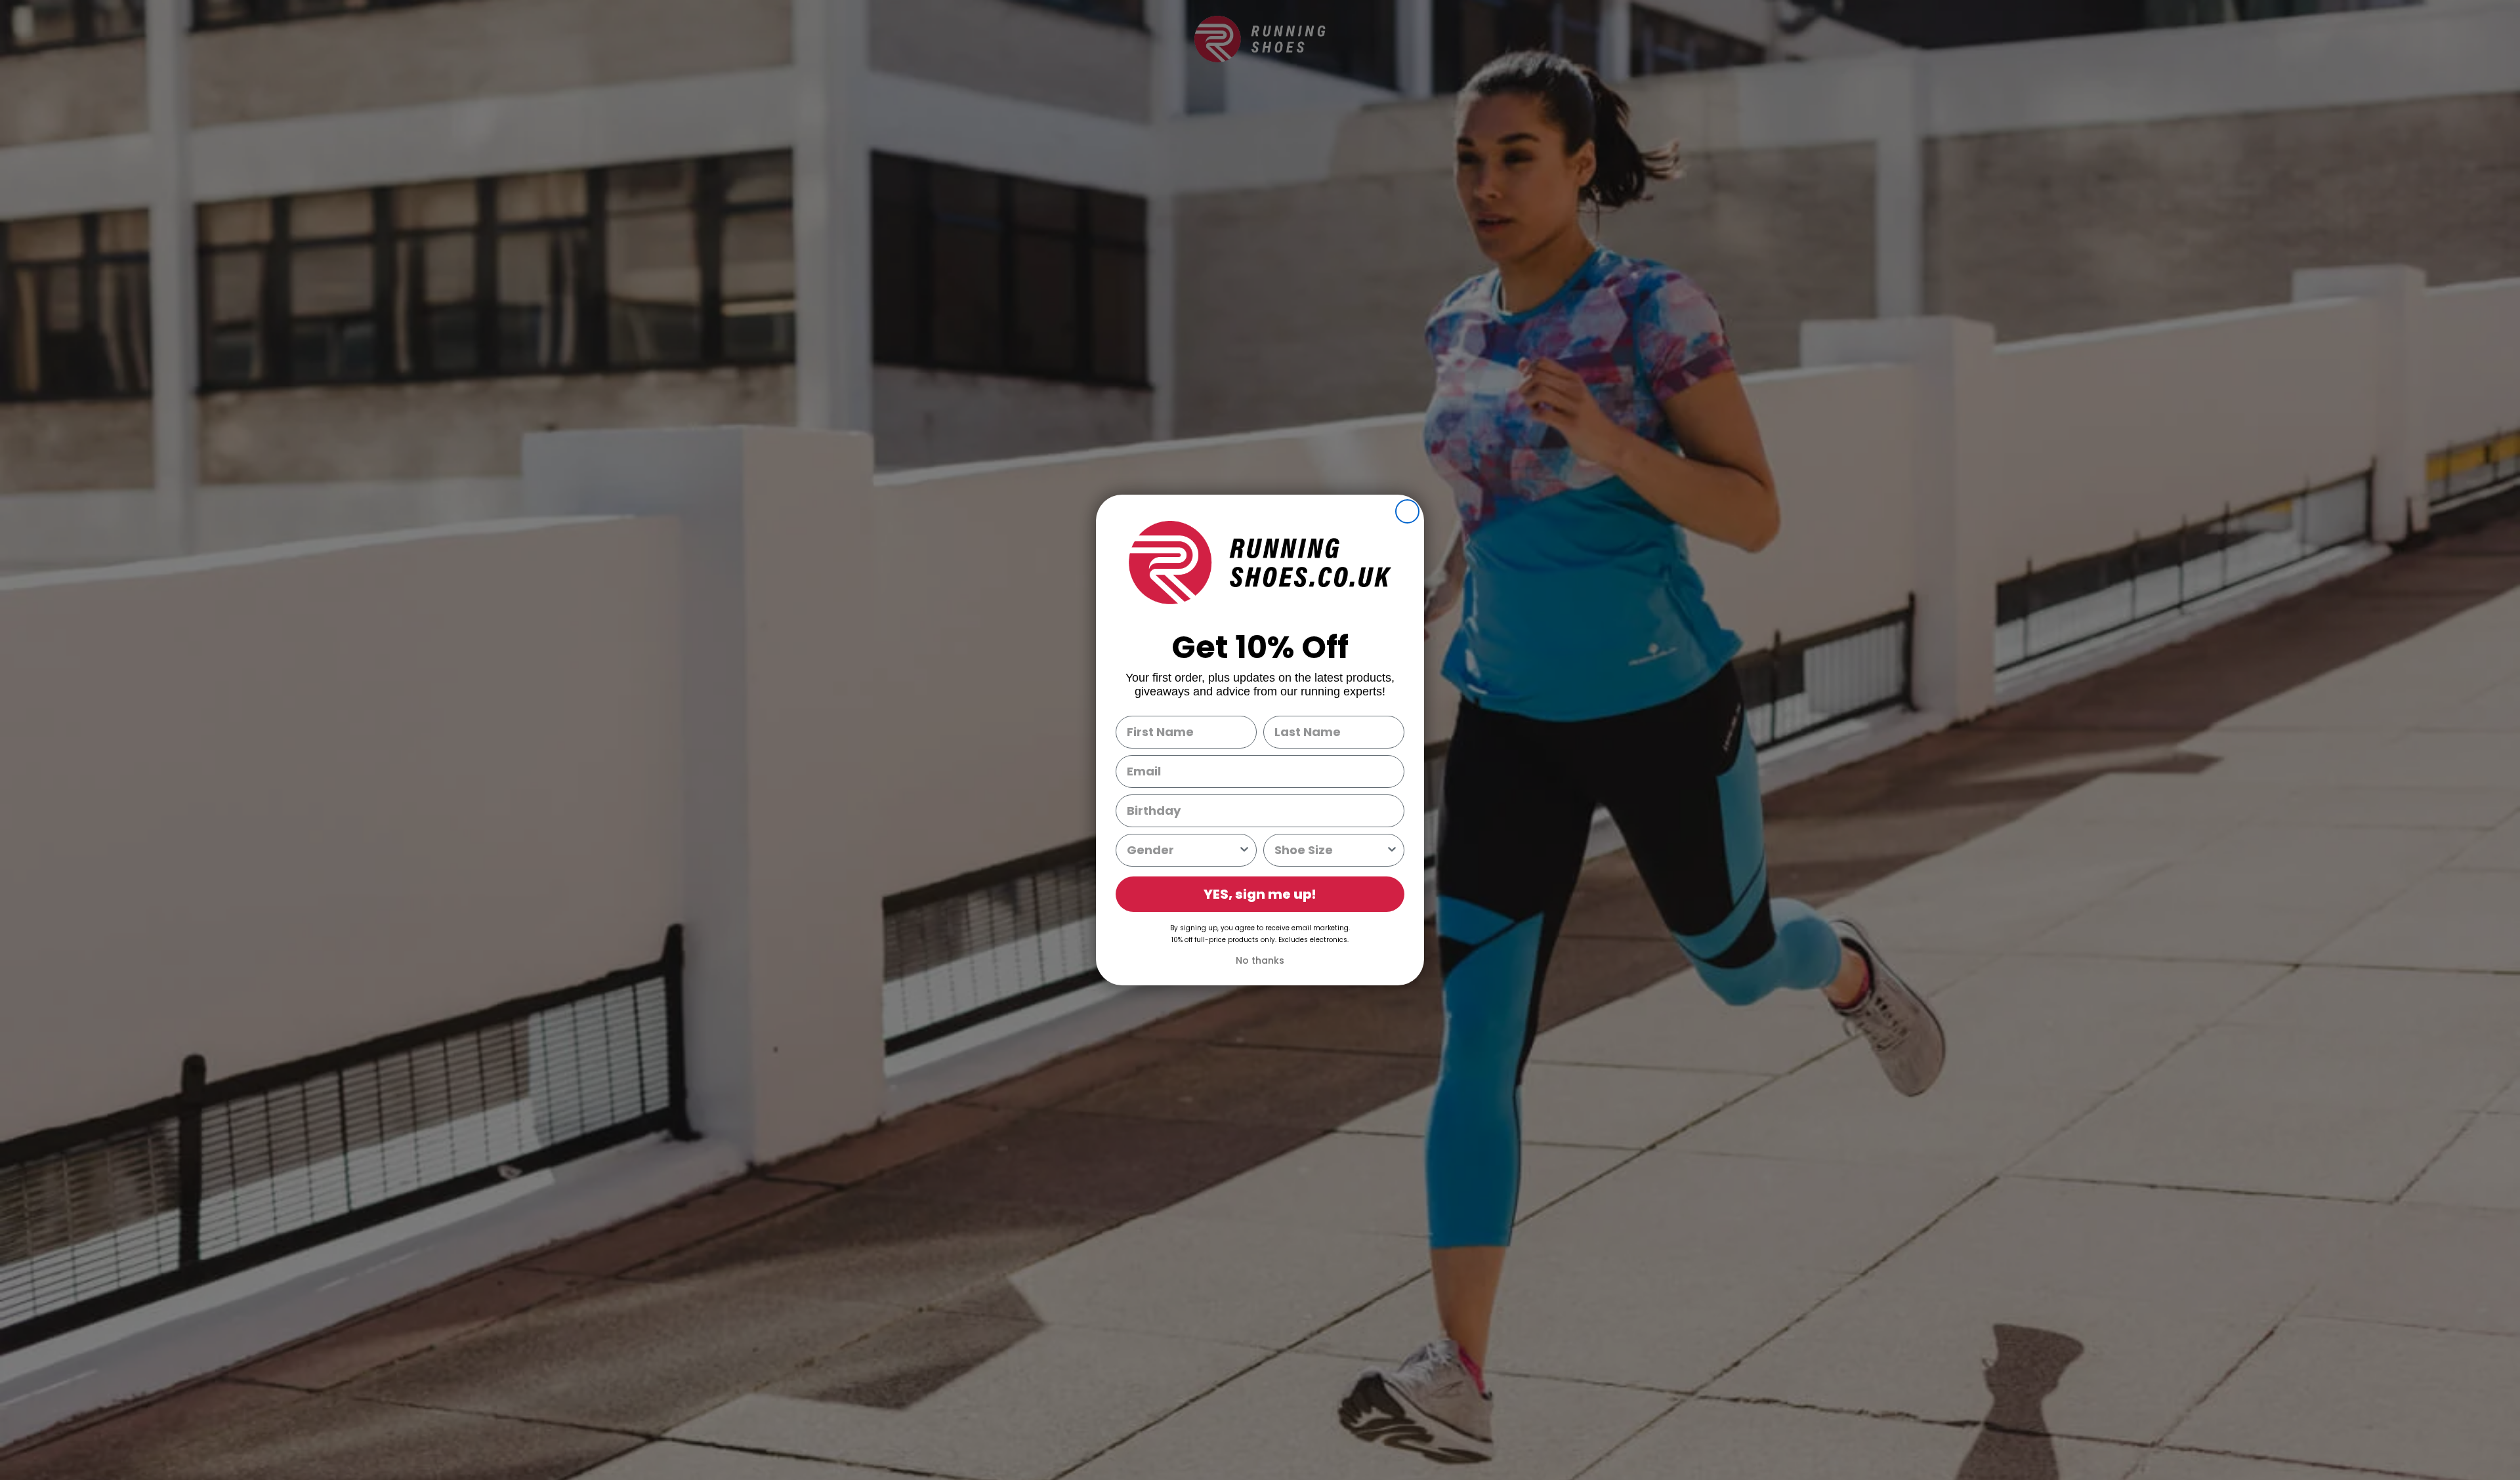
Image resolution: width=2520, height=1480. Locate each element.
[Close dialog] (1407, 511)
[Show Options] (1244, 850)
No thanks (1260, 960)
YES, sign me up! (1260, 894)
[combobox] (1182, 850)
